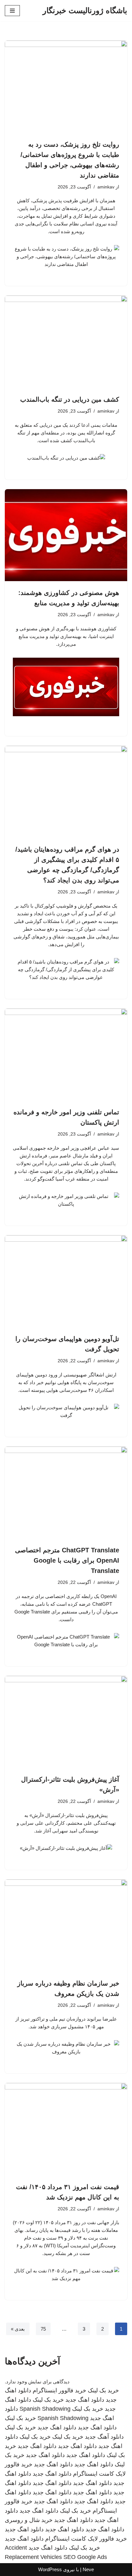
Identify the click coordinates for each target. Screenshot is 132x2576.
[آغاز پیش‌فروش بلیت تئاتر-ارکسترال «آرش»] (66, 1722)
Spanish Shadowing (45, 2409)
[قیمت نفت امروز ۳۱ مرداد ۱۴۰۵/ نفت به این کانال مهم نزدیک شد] (66, 2129)
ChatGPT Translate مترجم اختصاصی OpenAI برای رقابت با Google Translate (67, 1560)
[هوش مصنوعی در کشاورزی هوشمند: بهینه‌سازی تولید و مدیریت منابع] (66, 535)
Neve (88, 2569)
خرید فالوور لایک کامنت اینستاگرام (86, 2539)
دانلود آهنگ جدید (104, 2437)
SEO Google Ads (85, 2557)
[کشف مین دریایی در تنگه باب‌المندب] (66, 342)
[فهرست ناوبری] (12, 11)
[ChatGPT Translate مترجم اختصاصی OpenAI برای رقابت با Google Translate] (66, 1493)
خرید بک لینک (103, 2390)
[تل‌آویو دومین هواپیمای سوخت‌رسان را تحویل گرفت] (66, 1281)
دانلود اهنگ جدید (85, 2400)
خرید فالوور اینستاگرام (59, 2390)
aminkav (106, 187)
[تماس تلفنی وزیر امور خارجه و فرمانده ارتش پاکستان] (66, 1055)
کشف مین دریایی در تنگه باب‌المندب (70, 399)
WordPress (50, 2569)
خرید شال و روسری (29, 2520)
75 (43, 2329)
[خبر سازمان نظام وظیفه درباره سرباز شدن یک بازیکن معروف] (66, 1926)
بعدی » (18, 2329)
